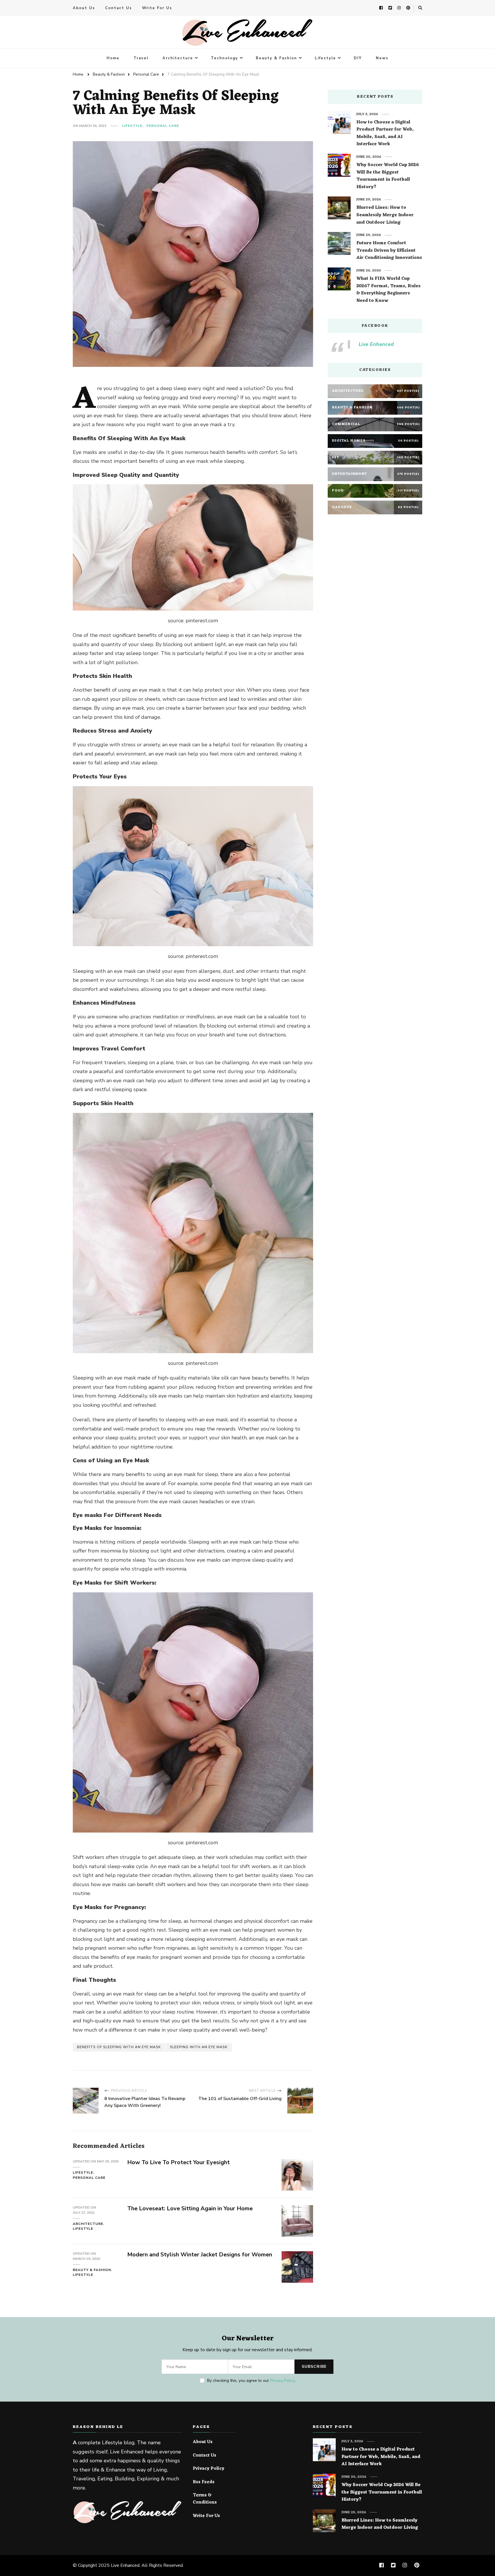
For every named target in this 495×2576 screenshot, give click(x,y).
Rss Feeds (204, 2482)
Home (113, 58)
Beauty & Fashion (276, 58)
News (382, 58)
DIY (358, 58)
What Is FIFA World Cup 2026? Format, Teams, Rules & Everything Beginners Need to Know (388, 290)
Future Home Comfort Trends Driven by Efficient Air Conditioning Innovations (389, 251)
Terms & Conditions (205, 2499)
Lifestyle (325, 58)
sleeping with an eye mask (199, 2047)
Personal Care (163, 126)
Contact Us (119, 8)
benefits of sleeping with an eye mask (119, 2047)
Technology (224, 58)
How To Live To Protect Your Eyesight (178, 2162)
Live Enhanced (376, 344)
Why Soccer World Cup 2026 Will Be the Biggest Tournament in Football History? (388, 176)
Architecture (178, 58)
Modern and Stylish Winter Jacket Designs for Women (200, 2255)
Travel (141, 58)
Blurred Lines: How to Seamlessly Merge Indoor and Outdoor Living (385, 215)
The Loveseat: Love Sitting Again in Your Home (190, 2208)
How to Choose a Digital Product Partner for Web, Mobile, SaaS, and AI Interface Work (385, 133)
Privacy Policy (282, 2381)
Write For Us (157, 8)
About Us (84, 8)
